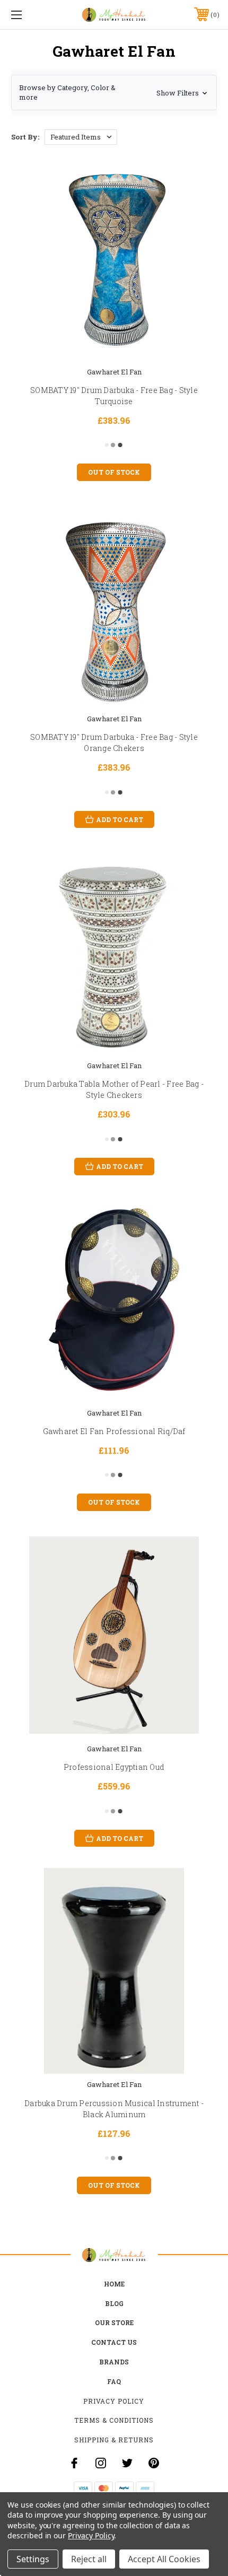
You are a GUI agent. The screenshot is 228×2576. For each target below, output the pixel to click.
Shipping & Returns (114, 2440)
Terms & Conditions (114, 2420)
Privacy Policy (114, 2401)
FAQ (114, 2381)
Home (114, 2284)
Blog (114, 2303)
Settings (33, 2559)
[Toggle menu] (32, 15)
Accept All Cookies (164, 2559)
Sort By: (25, 137)
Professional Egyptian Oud (114, 1767)
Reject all (89, 2559)
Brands (114, 2362)
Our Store (114, 2322)
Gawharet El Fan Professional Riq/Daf (114, 1431)
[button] (114, 92)
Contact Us (114, 2342)
